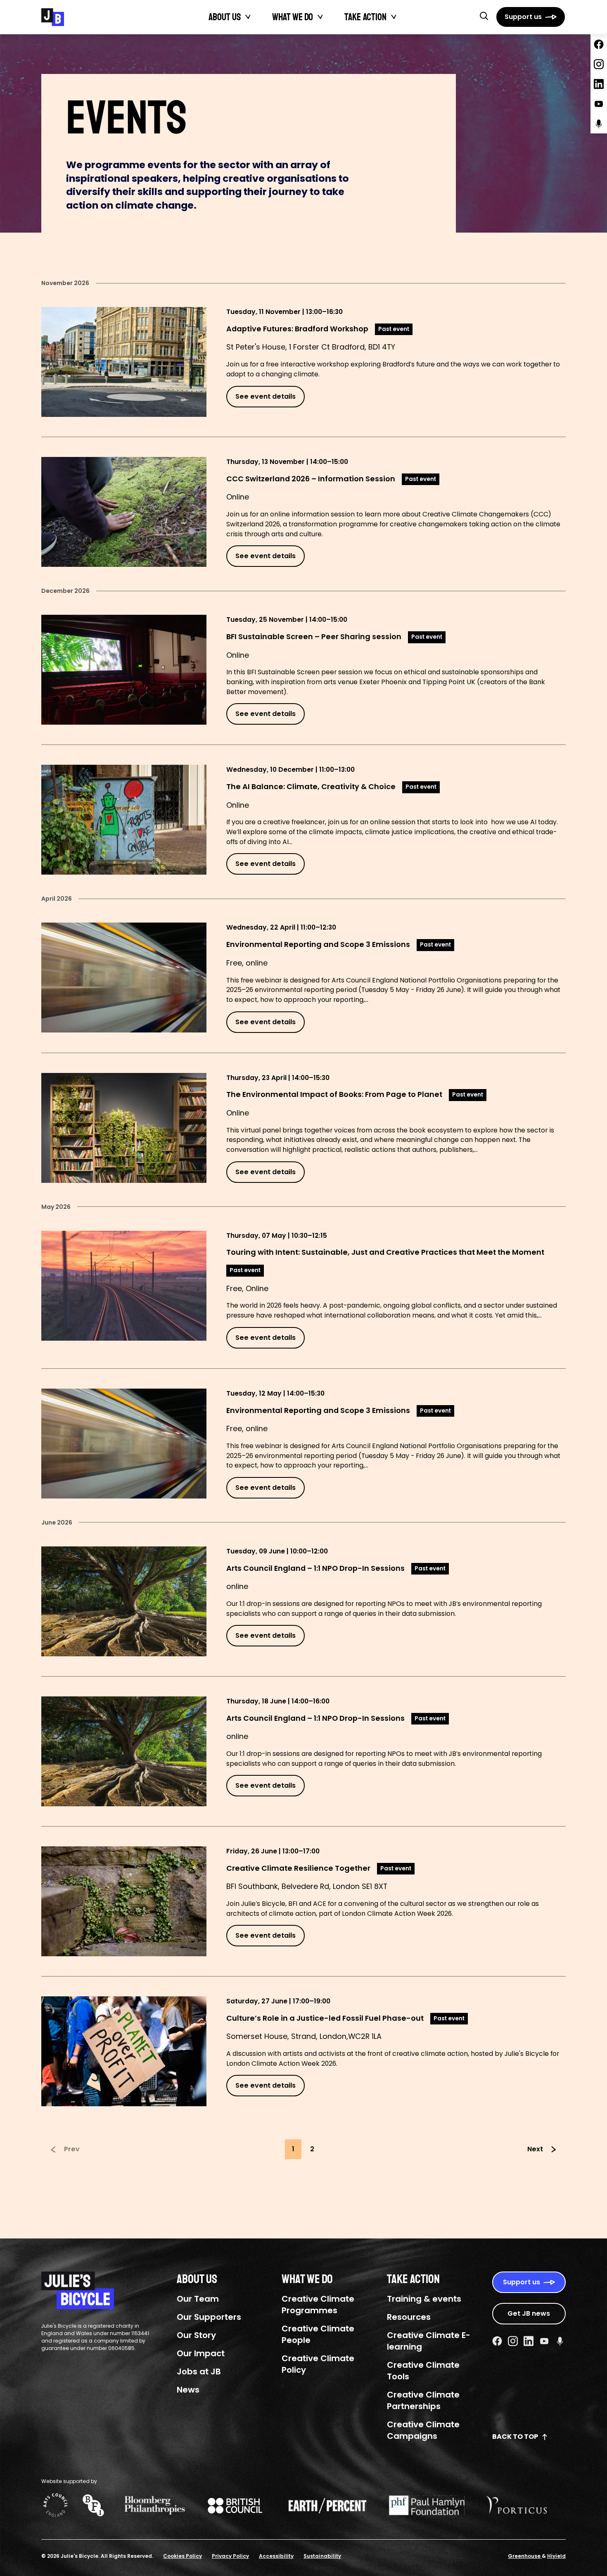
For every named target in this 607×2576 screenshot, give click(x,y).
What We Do (293, 17)
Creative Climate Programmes (318, 2305)
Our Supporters (209, 2317)
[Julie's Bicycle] (53, 17)
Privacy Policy (230, 2556)
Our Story (196, 2335)
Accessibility (276, 2556)
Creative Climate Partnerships (423, 2400)
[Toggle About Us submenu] (248, 17)
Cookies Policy (183, 2556)
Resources (409, 2317)
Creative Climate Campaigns (423, 2430)
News (188, 2390)
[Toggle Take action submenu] (394, 17)
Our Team (198, 2299)
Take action (365, 17)
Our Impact (201, 2353)
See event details (266, 396)
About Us (225, 17)
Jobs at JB (199, 2371)
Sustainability (322, 2556)
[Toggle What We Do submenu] (320, 17)
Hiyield (556, 2556)
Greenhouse (525, 2556)
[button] (484, 16)
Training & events (424, 2299)
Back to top (515, 2437)
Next (535, 2149)
